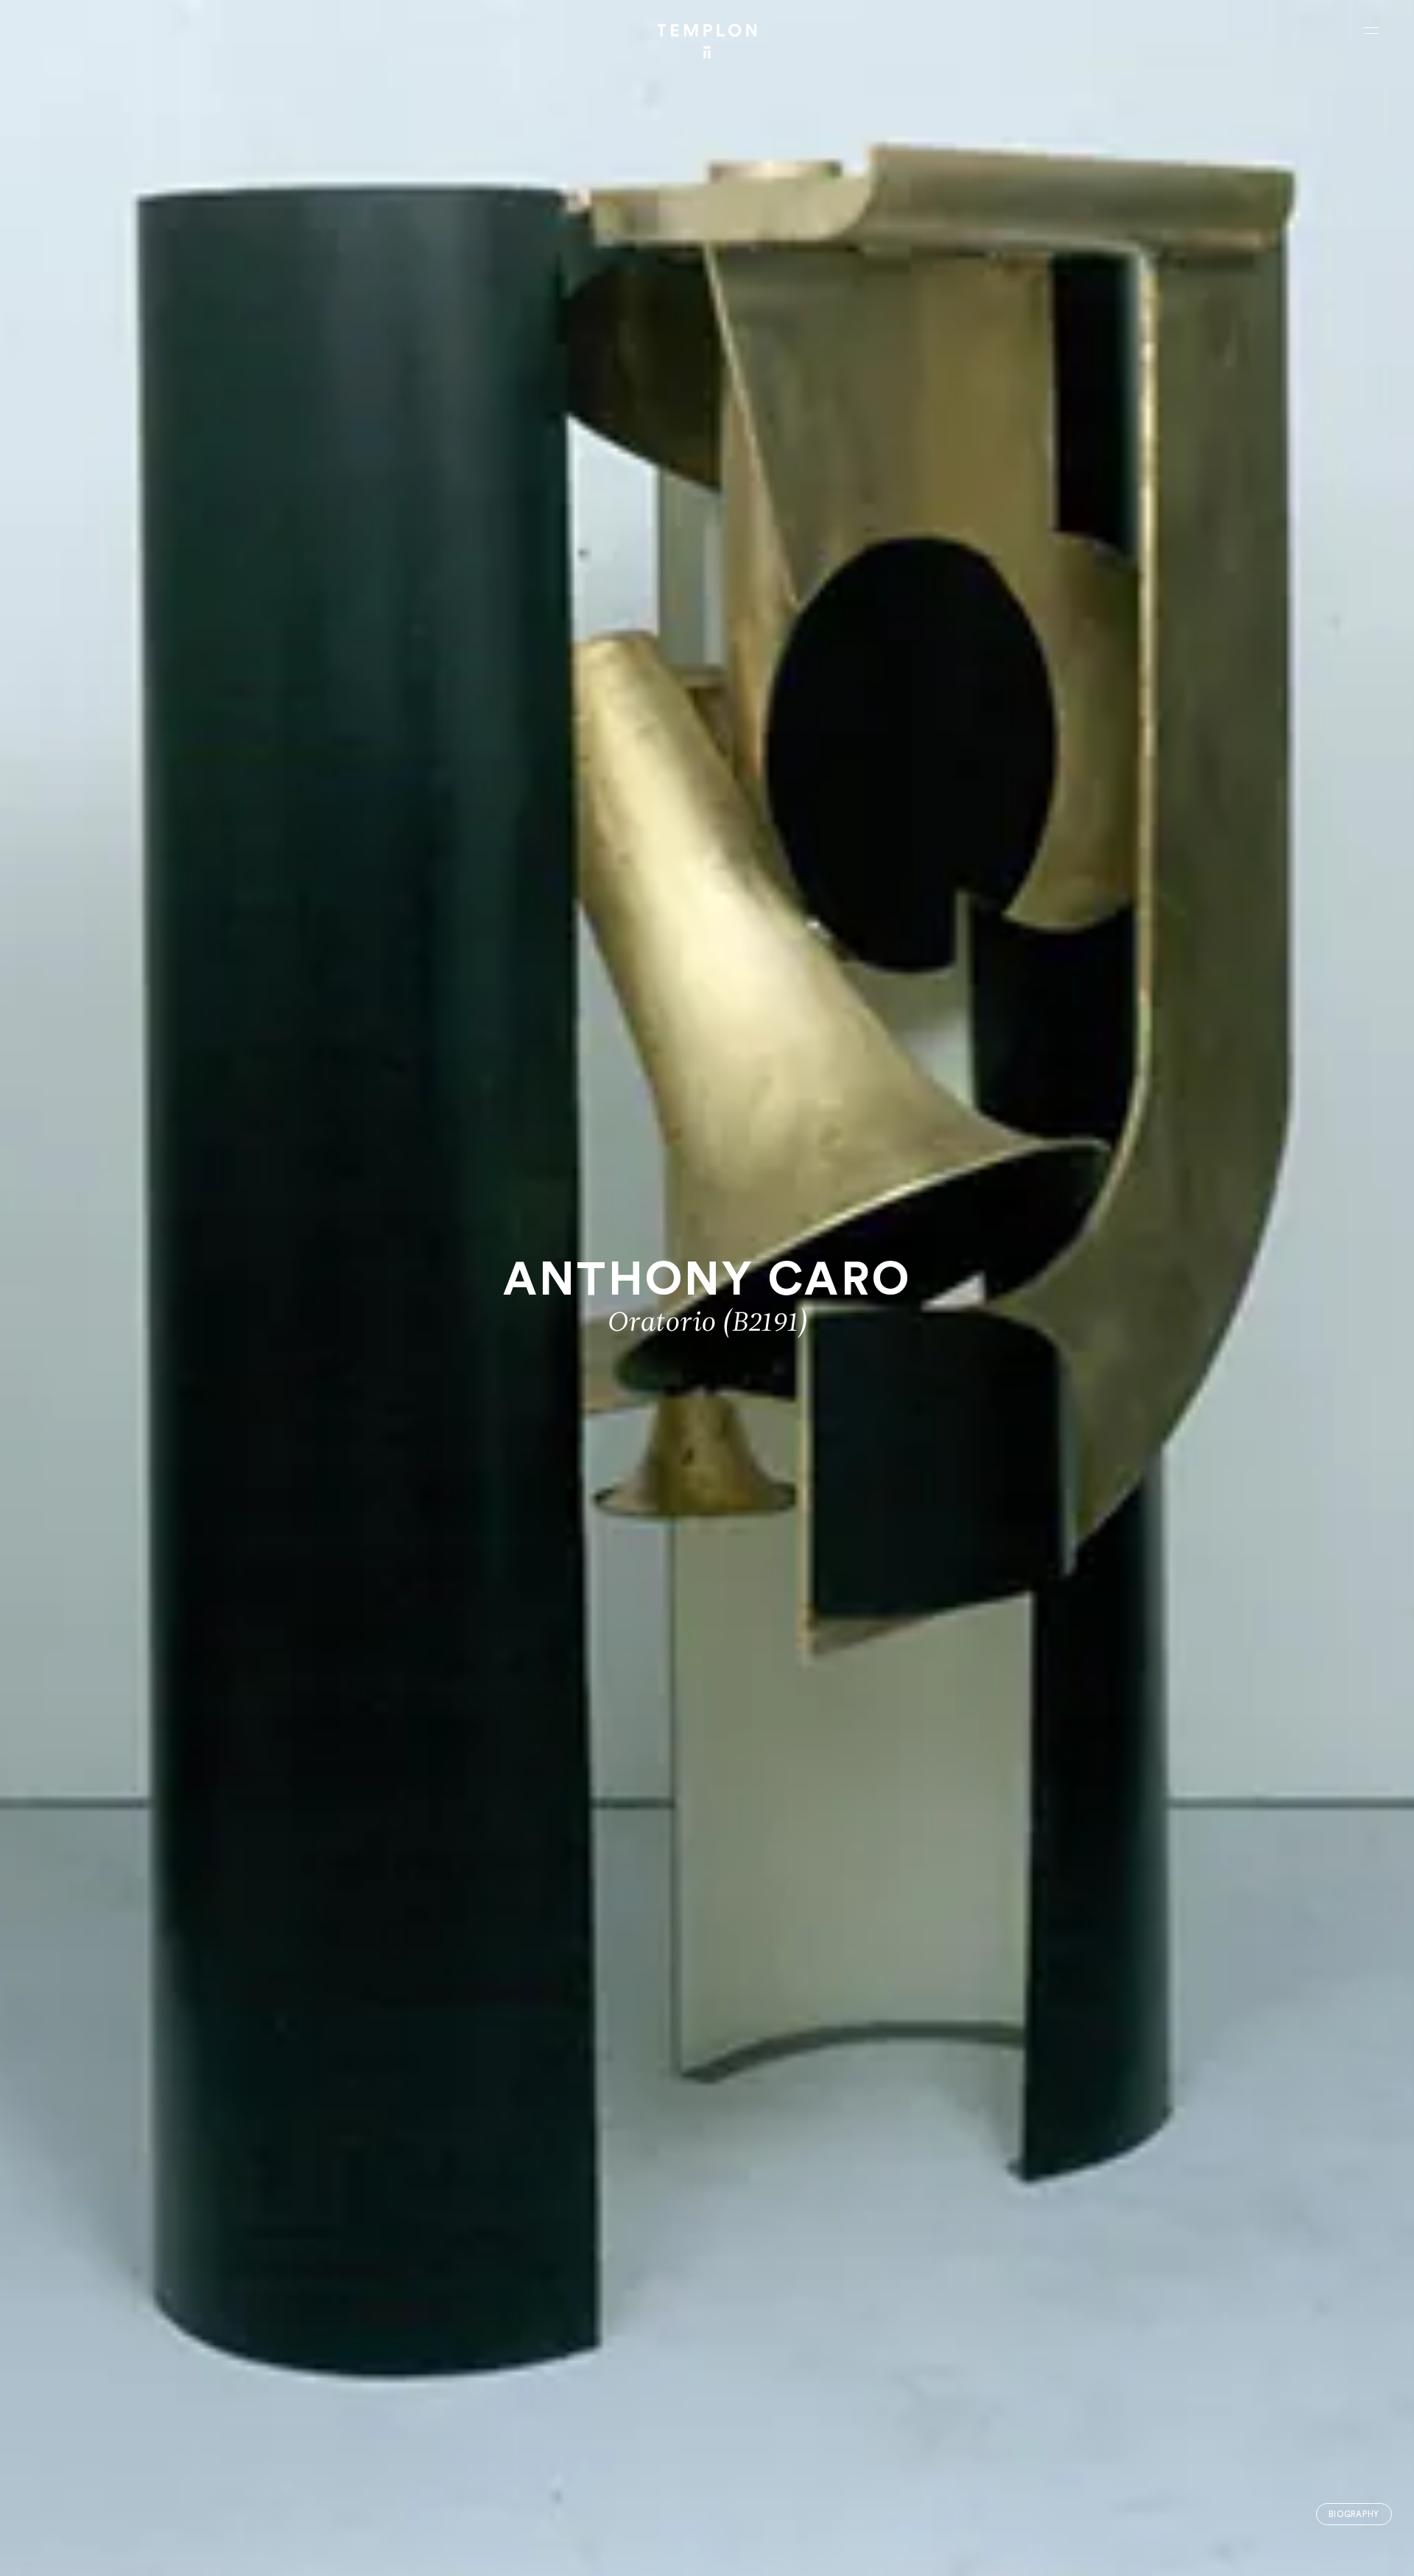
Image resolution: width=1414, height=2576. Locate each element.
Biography (1354, 2515)
